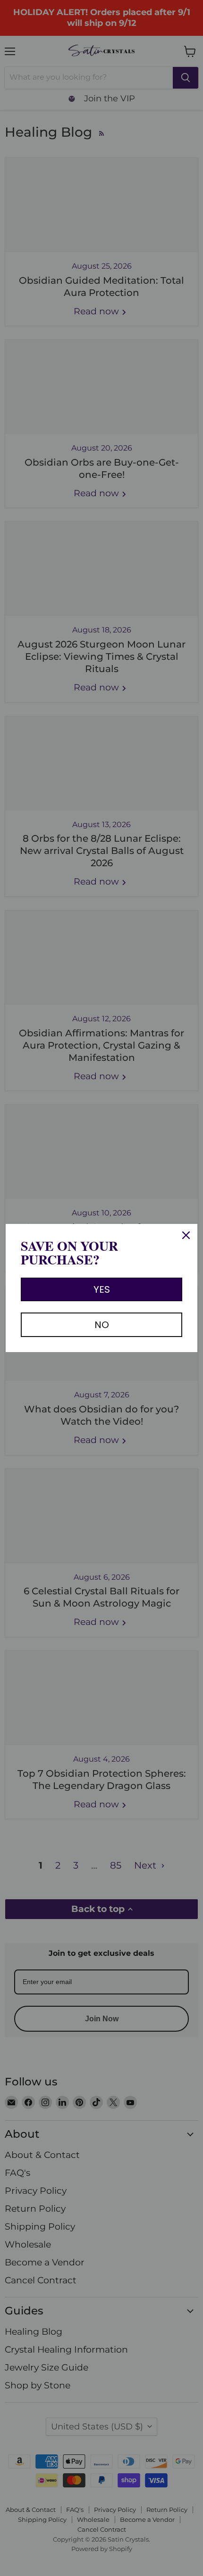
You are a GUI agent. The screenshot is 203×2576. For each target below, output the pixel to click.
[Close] (186, 1235)
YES (102, 1289)
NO (102, 1325)
